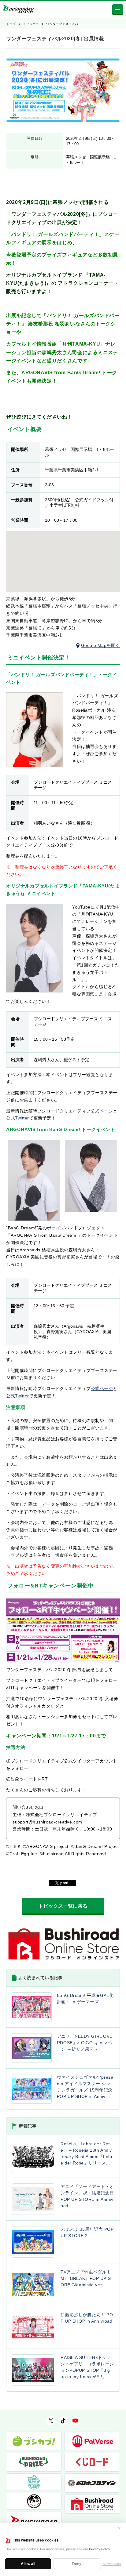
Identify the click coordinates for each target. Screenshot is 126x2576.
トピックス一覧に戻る (63, 1906)
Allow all (28, 2564)
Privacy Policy (99, 2549)
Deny (77, 2564)
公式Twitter (18, 1118)
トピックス (31, 24)
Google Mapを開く (100, 645)
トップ (11, 24)
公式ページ (102, 1111)
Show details (112, 2564)
